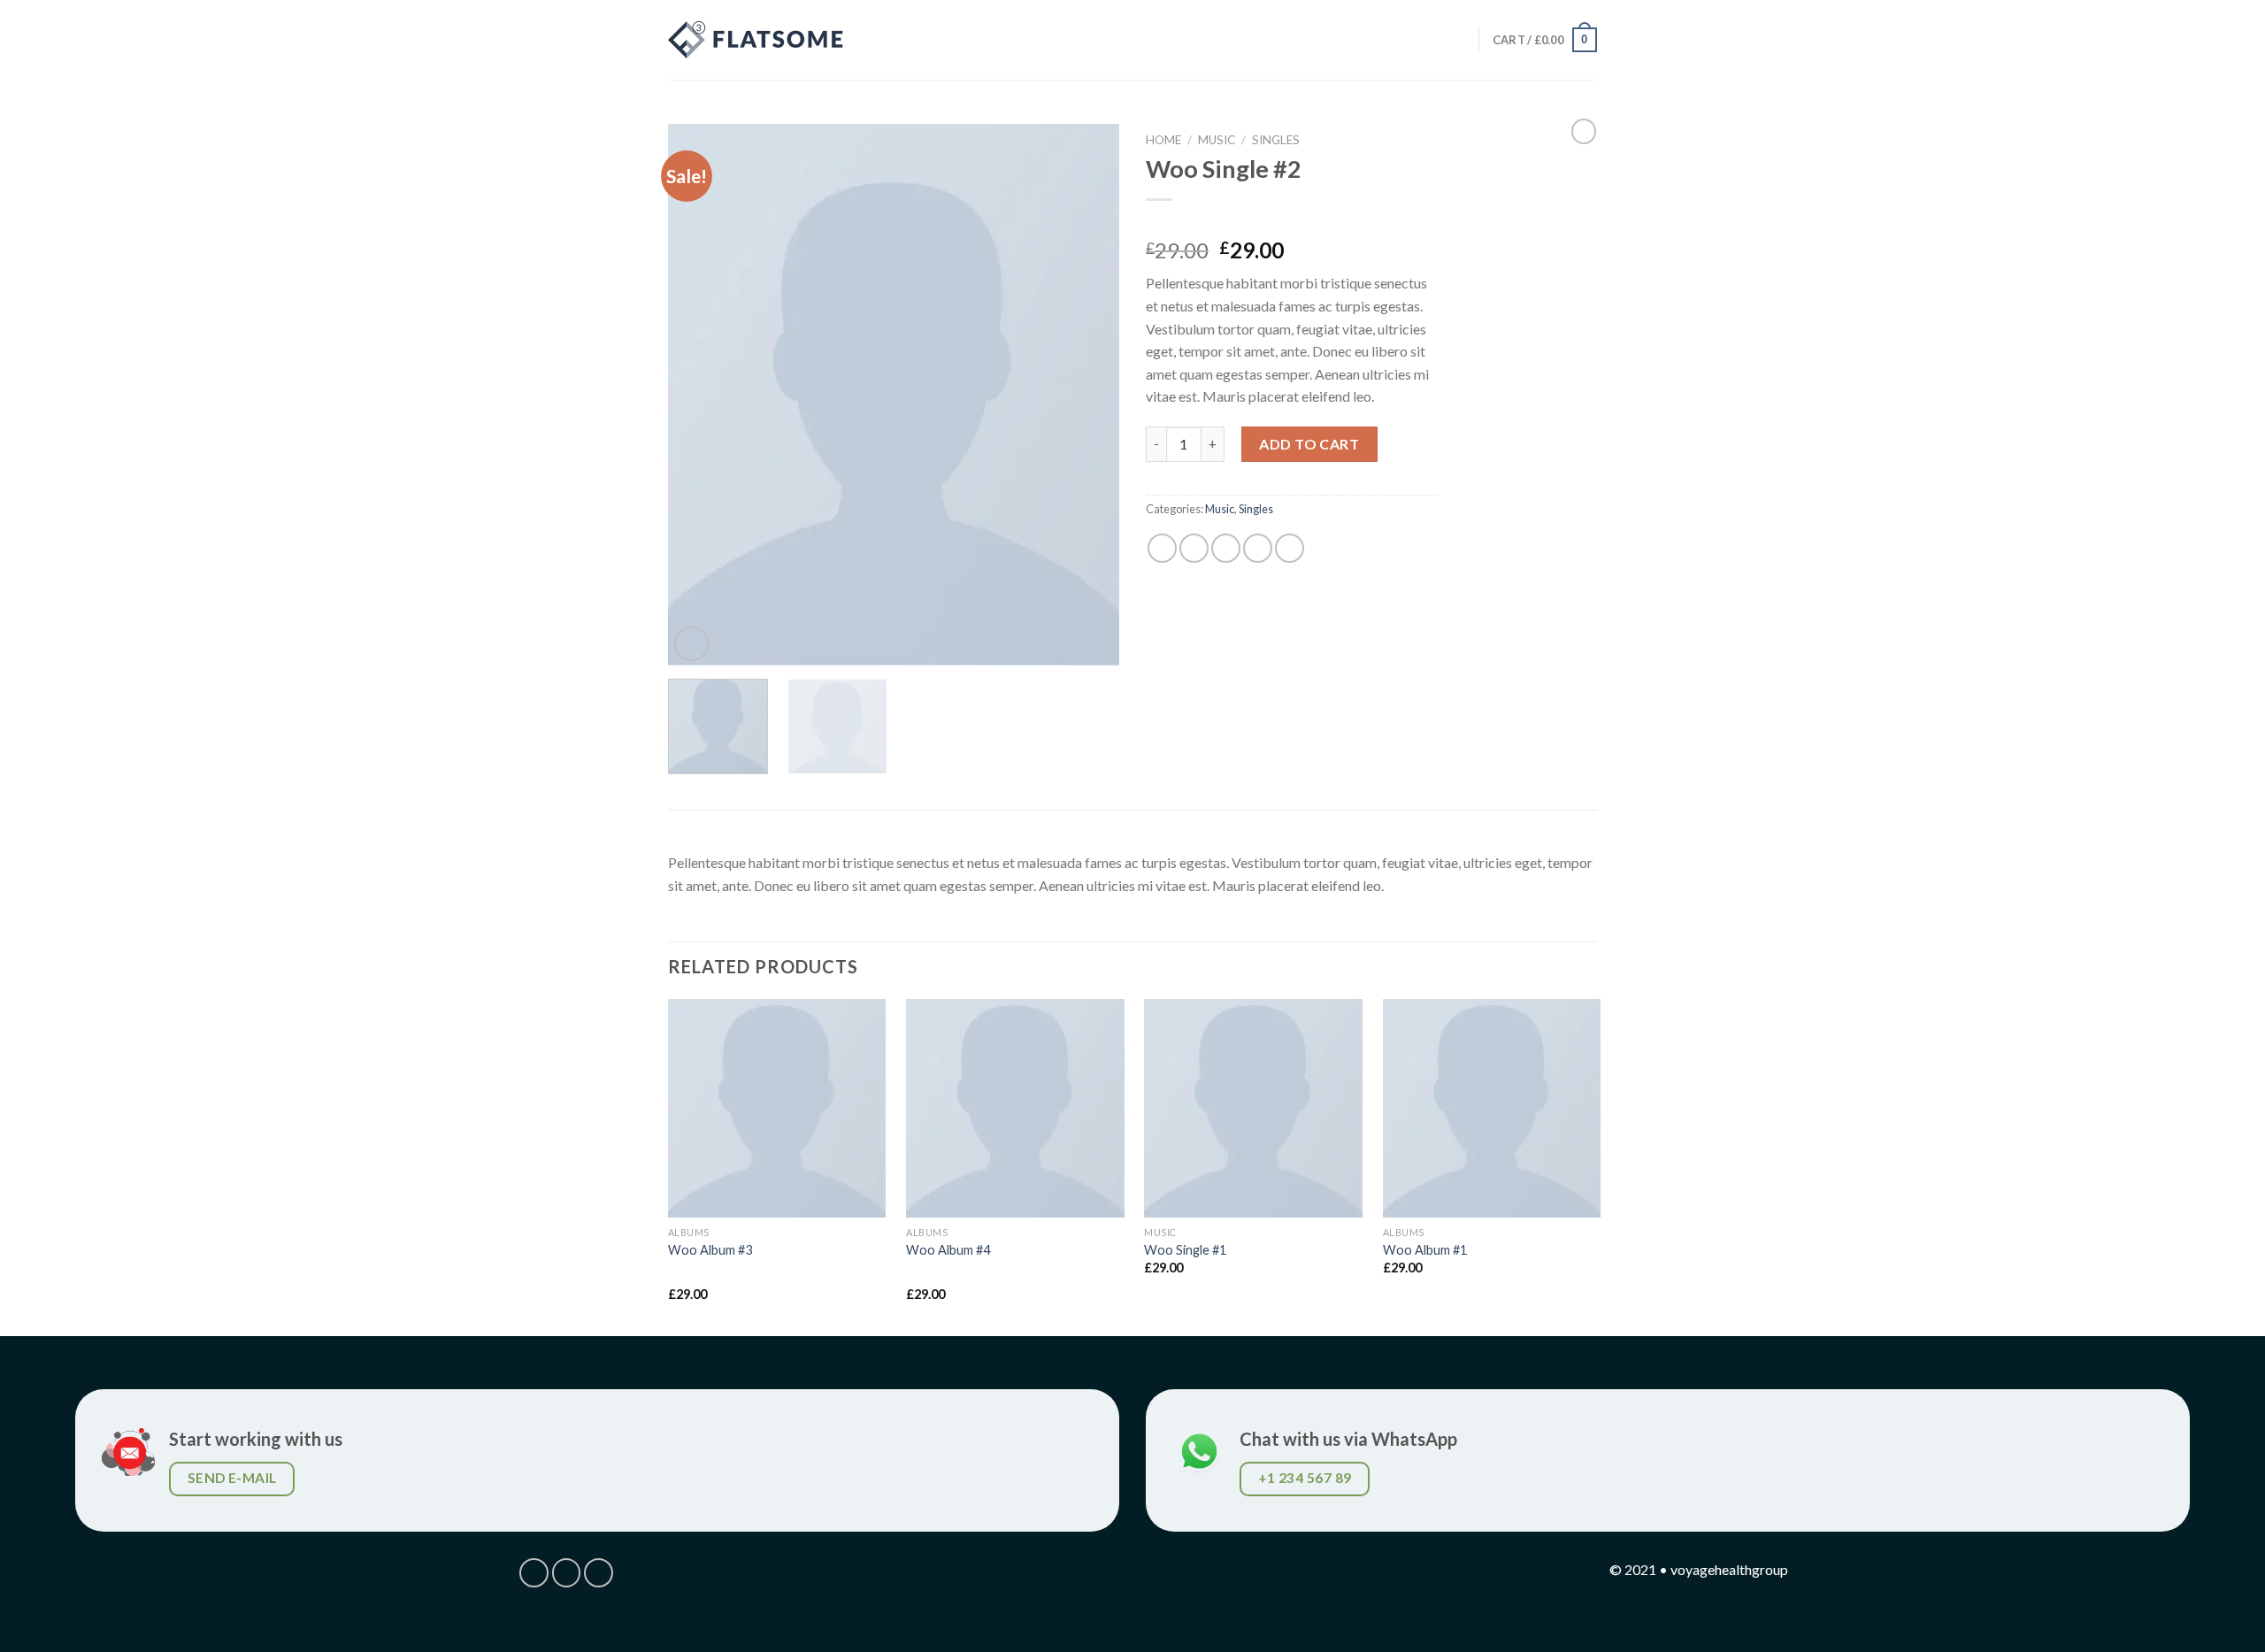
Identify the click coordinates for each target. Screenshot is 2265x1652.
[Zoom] (691, 644)
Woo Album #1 (1425, 1250)
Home (1163, 140)
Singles (1276, 140)
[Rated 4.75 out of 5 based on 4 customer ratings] (1292, 222)
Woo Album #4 (948, 1250)
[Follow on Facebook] (534, 1573)
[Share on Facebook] (1162, 548)
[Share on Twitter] (1194, 548)
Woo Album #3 (710, 1250)
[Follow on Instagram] (567, 1573)
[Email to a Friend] (1226, 548)
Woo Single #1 (1185, 1250)
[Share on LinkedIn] (1290, 548)
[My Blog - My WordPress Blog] (756, 40)
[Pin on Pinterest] (1258, 548)
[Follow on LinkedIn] (599, 1573)
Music (1217, 140)
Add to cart (1309, 444)
